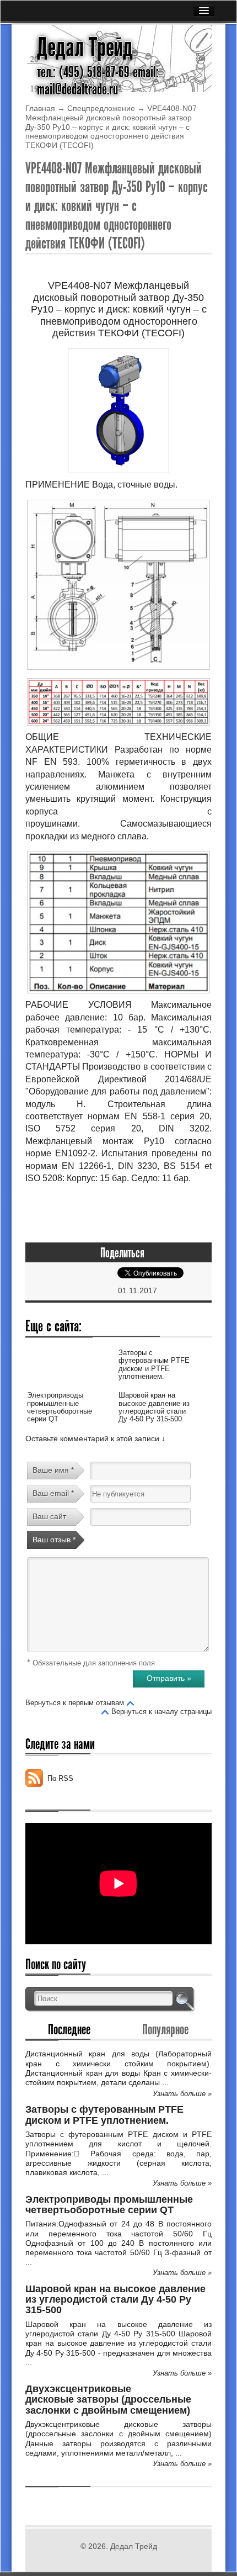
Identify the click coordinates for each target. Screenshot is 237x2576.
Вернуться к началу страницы (161, 1712)
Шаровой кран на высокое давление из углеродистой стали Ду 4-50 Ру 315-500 (154, 1407)
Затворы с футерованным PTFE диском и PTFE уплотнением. (154, 1364)
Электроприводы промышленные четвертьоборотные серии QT (60, 1407)
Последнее (69, 2029)
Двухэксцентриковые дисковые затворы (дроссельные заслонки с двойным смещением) (108, 2400)
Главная (40, 108)
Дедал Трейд (85, 47)
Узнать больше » (182, 2094)
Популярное (165, 2029)
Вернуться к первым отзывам (75, 1703)
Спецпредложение (101, 108)
